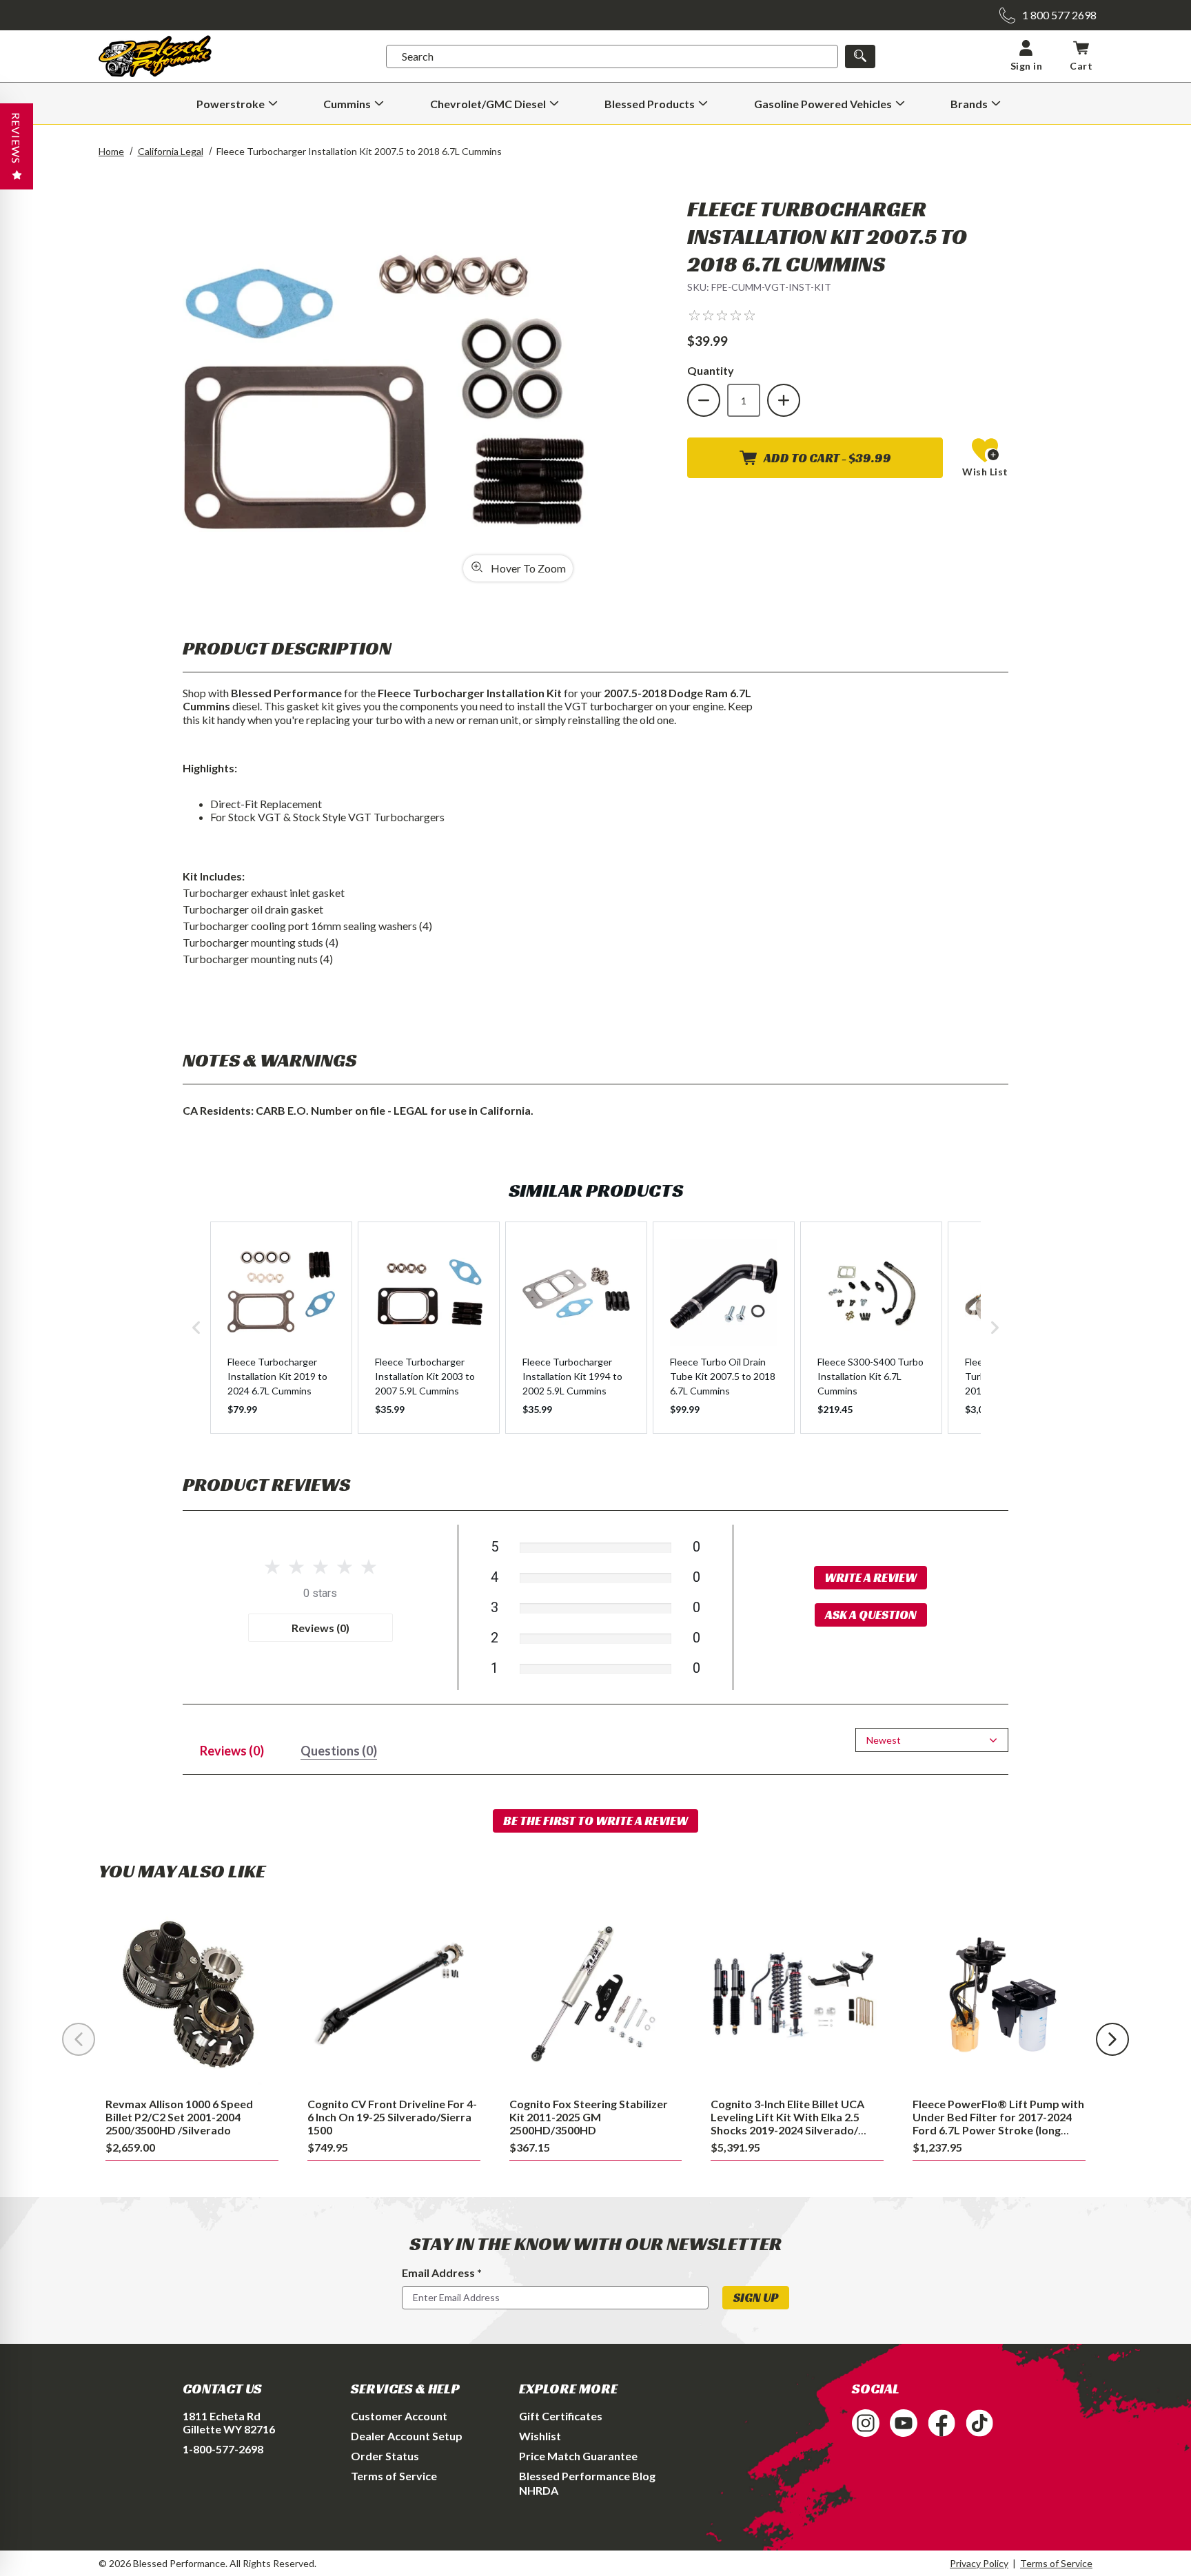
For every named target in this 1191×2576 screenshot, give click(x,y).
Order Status (385, 2456)
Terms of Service (394, 2476)
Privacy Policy (979, 2563)
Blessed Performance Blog (587, 2476)
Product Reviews (266, 1484)
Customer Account (399, 2416)
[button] (722, 315)
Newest (884, 1740)
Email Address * (442, 2273)
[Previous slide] (79, 2039)
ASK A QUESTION (871, 1615)
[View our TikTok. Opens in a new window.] (979, 2423)
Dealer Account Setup (407, 2436)
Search (418, 56)
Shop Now (192, 1996)
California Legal (171, 151)
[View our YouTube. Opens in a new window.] (904, 2423)
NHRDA (539, 2490)
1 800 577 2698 (1059, 15)
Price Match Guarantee (578, 2456)
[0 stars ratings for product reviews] (320, 1568)
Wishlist (540, 2436)
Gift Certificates (561, 2416)
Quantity (711, 370)
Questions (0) (339, 1751)
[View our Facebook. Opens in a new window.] (941, 2423)
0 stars (320, 1593)
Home (111, 151)
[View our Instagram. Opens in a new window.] (866, 2423)
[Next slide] (1112, 2039)
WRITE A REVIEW (871, 1577)
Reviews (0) (320, 1628)
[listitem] (281, 1328)
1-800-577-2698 (223, 2449)
